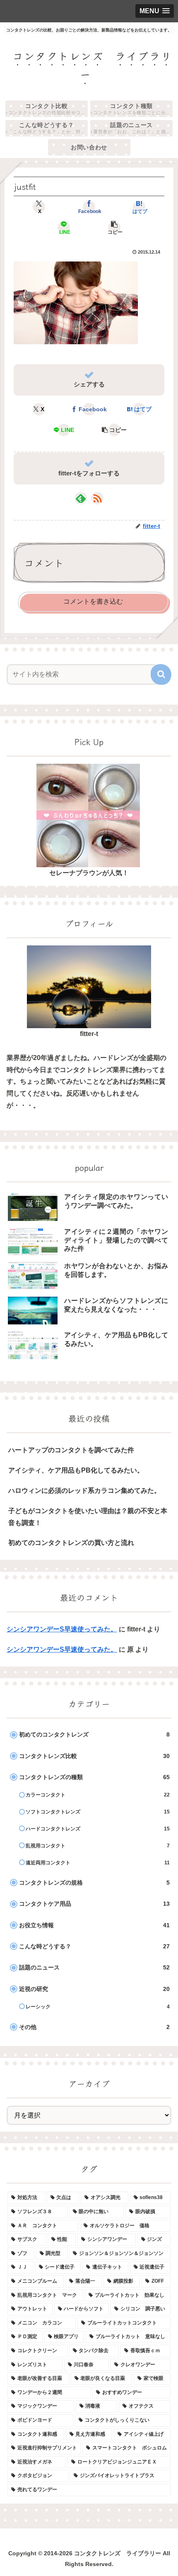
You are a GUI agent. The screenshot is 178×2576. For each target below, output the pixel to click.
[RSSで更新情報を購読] (97, 498)
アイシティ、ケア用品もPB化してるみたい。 (76, 1470)
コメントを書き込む (93, 601)
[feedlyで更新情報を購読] (81, 498)
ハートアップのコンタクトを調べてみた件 (71, 1450)
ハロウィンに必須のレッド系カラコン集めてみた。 (84, 1491)
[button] (114, 228)
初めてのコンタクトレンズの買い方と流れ (71, 1543)
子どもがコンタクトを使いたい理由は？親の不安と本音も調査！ (88, 1517)
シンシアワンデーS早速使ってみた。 (62, 1629)
